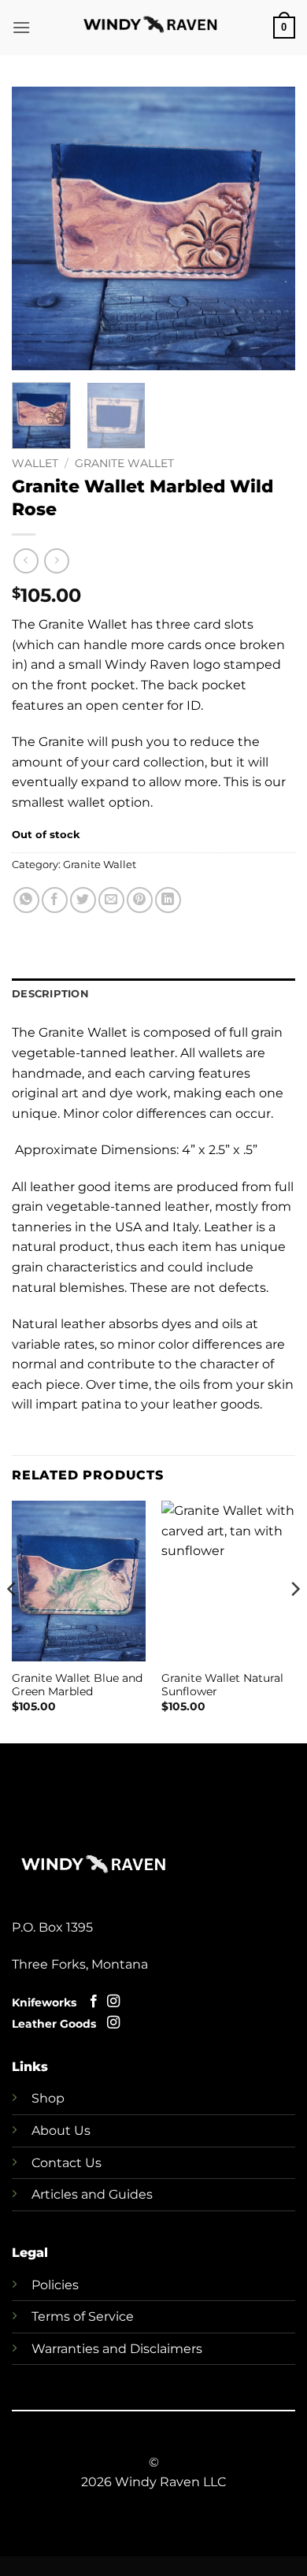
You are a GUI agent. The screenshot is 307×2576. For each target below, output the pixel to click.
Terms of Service (83, 2316)
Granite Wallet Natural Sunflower (222, 1685)
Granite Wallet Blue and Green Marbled (77, 1685)
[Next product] (26, 560)
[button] (21, 27)
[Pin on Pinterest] (140, 900)
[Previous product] (56, 560)
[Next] (270, 228)
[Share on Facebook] (55, 900)
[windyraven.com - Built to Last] (154, 28)
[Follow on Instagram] (113, 2002)
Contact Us (67, 2163)
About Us (61, 2131)
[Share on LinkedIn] (168, 900)
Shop (48, 2098)
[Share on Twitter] (83, 900)
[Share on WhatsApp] (26, 900)
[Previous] (37, 228)
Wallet (35, 463)
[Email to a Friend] (111, 900)
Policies (55, 2285)
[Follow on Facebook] (94, 2002)
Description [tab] (50, 994)
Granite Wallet (124, 463)
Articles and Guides (92, 2194)
